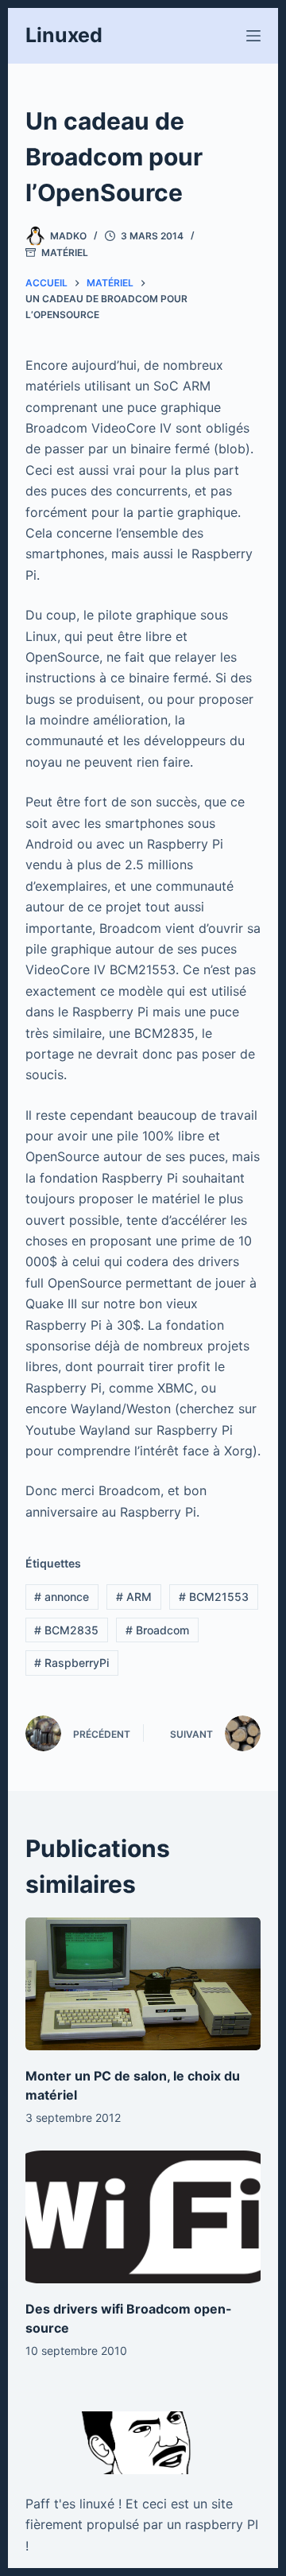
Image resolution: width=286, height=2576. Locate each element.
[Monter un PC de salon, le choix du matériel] (143, 1984)
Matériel (65, 253)
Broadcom (157, 1630)
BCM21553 (214, 1597)
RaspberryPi (71, 1663)
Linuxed (64, 35)
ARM (134, 1597)
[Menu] (253, 36)
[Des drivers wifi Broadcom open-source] (143, 2217)
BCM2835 (66, 1630)
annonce (62, 1597)
